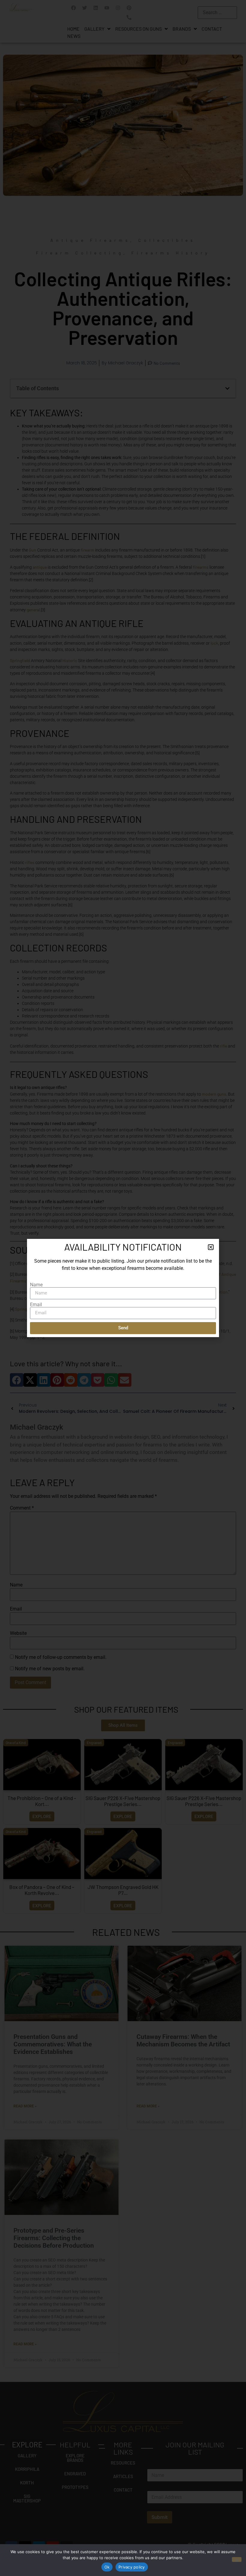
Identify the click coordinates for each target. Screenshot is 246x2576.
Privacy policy (132, 2567)
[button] (211, 1247)
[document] (123, 1288)
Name (36, 1285)
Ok (107, 2567)
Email (36, 1305)
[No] (237, 2559)
